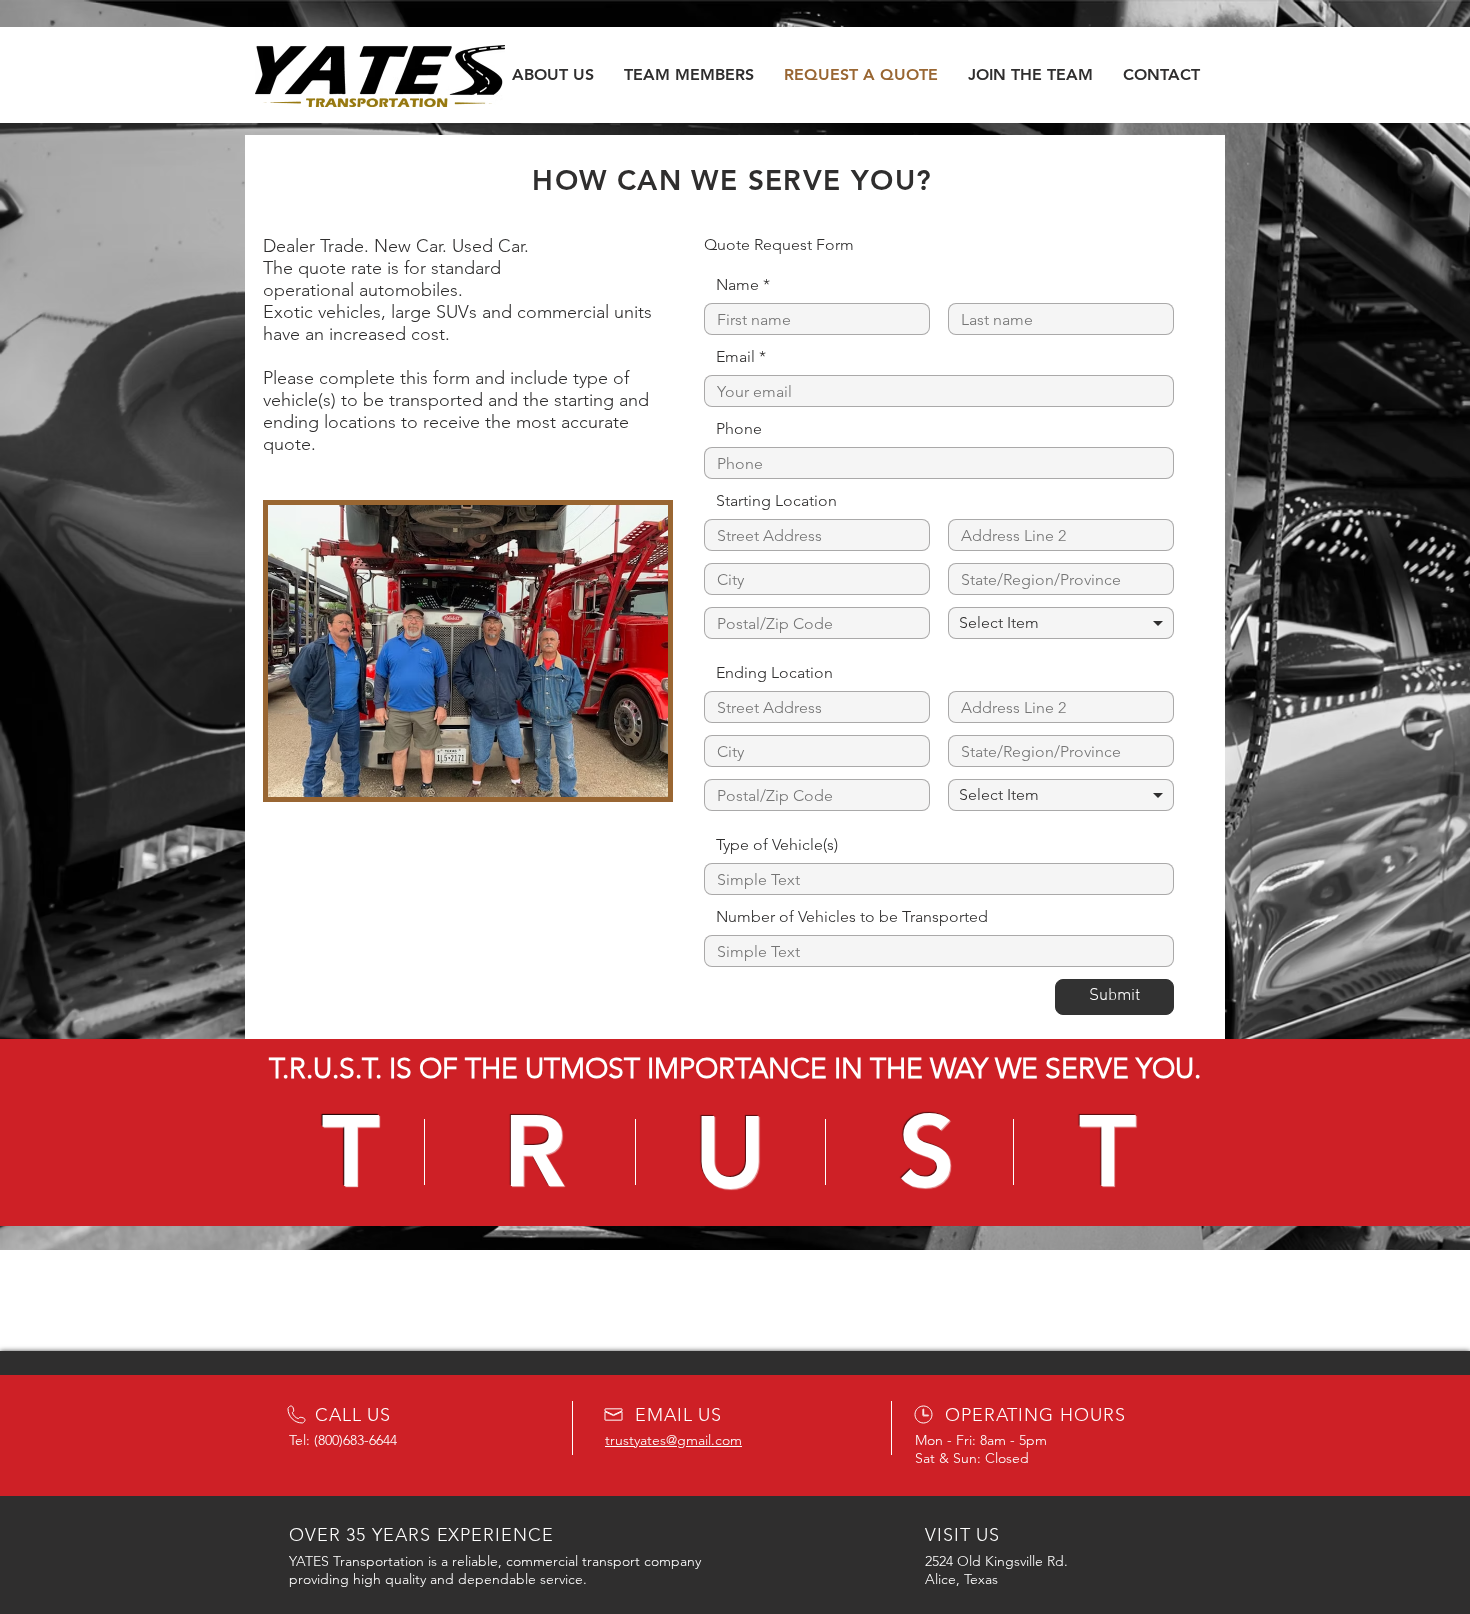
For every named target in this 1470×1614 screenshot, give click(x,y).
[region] (735, 1151)
